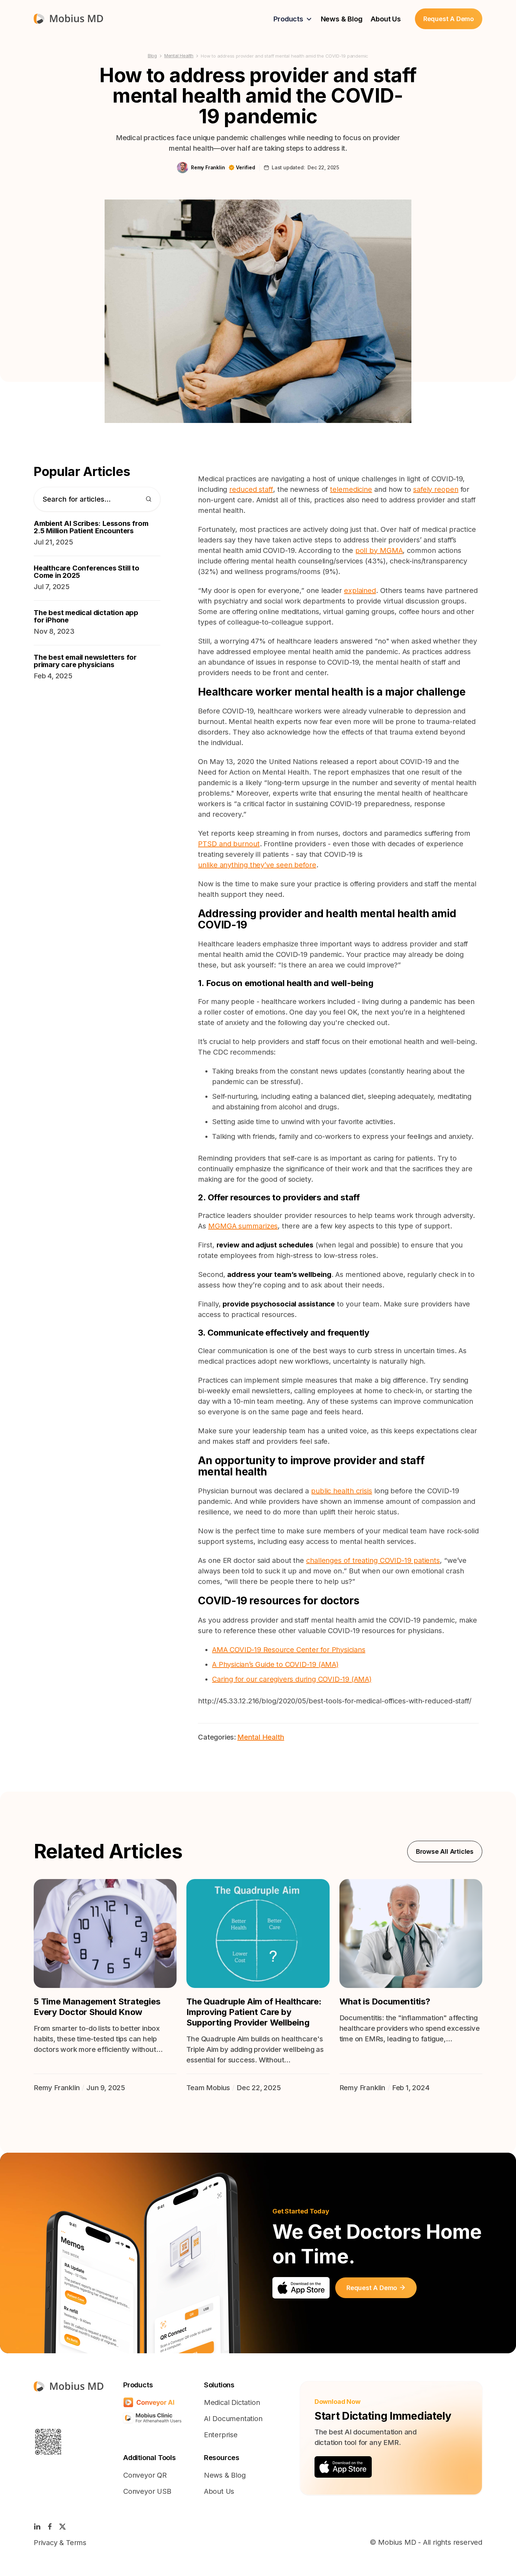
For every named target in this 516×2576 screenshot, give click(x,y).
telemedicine (351, 489)
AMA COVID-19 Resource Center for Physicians (289, 1650)
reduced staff (251, 489)
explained (360, 591)
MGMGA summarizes (243, 1226)
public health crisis (342, 1491)
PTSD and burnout (229, 844)
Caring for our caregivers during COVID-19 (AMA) (292, 1679)
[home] (68, 19)
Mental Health (179, 56)
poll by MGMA (379, 550)
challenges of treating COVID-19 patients (373, 1560)
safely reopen (436, 489)
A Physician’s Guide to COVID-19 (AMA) (275, 1664)
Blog (152, 56)
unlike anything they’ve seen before (257, 865)
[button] (293, 19)
